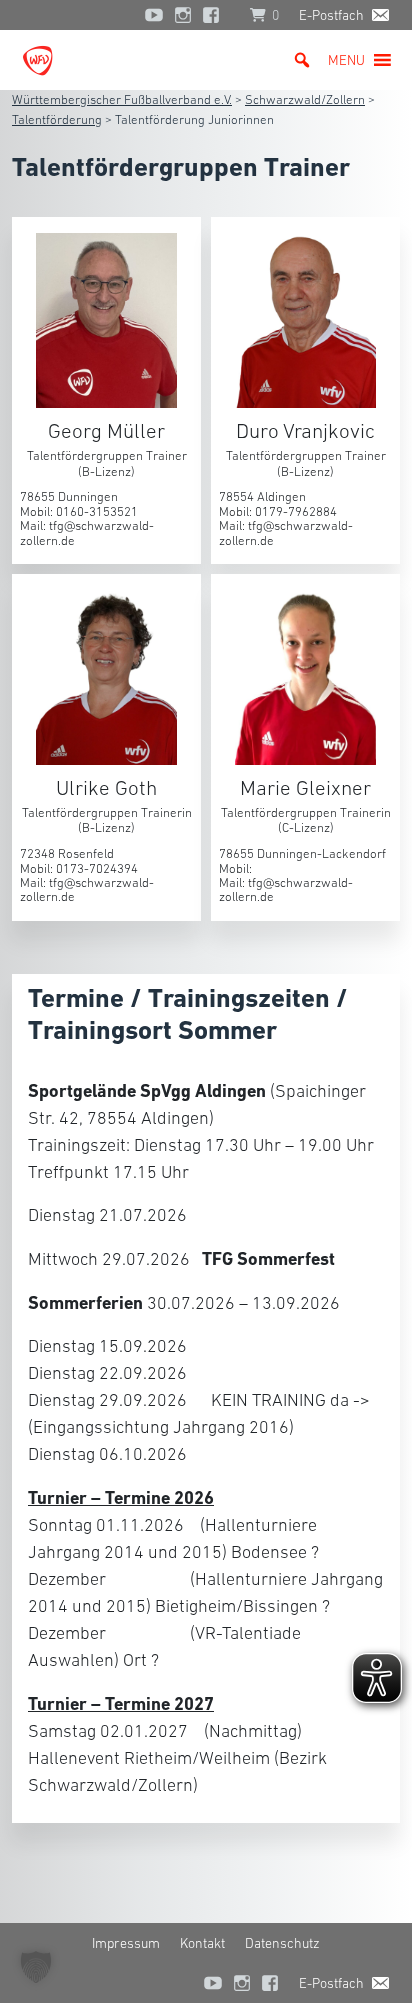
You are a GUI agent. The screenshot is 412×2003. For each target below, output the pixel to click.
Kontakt (202, 1943)
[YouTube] (154, 15)
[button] (346, 60)
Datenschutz (282, 1943)
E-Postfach (331, 15)
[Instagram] (183, 15)
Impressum (126, 1943)
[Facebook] (216, 15)
